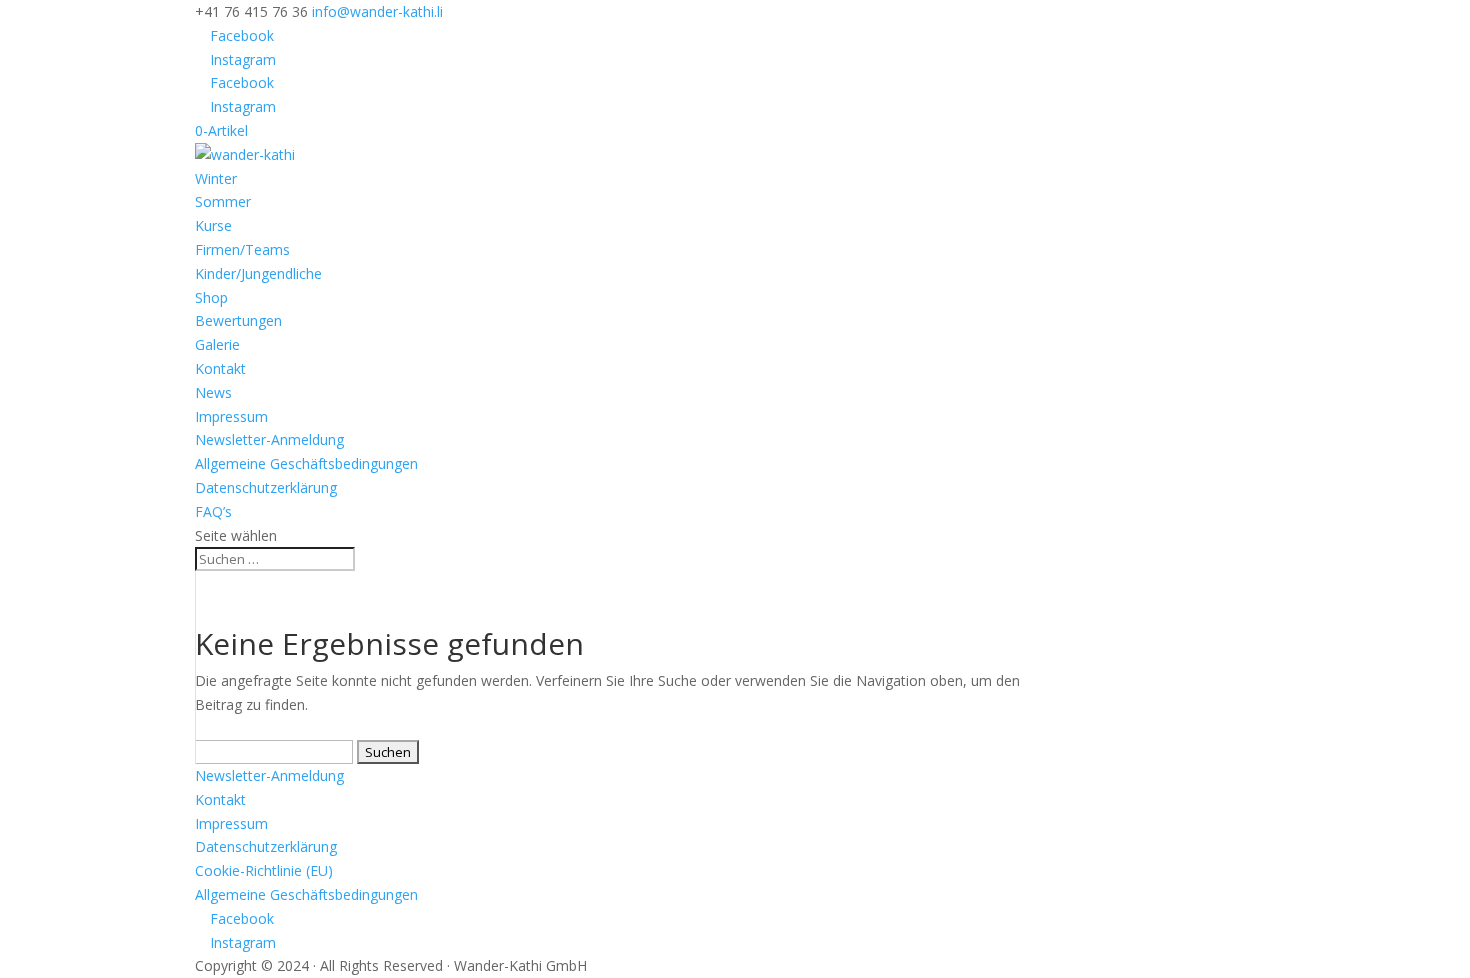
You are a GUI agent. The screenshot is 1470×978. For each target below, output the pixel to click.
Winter (216, 178)
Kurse (213, 225)
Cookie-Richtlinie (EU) (264, 870)
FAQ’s (213, 511)
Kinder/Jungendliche (258, 273)
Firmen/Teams (242, 249)
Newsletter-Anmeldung (269, 439)
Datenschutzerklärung (266, 487)
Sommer (223, 201)
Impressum (231, 416)
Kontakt (220, 368)
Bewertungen (238, 320)
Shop (211, 297)
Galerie (217, 344)
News (213, 392)
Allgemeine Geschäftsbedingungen (306, 463)
